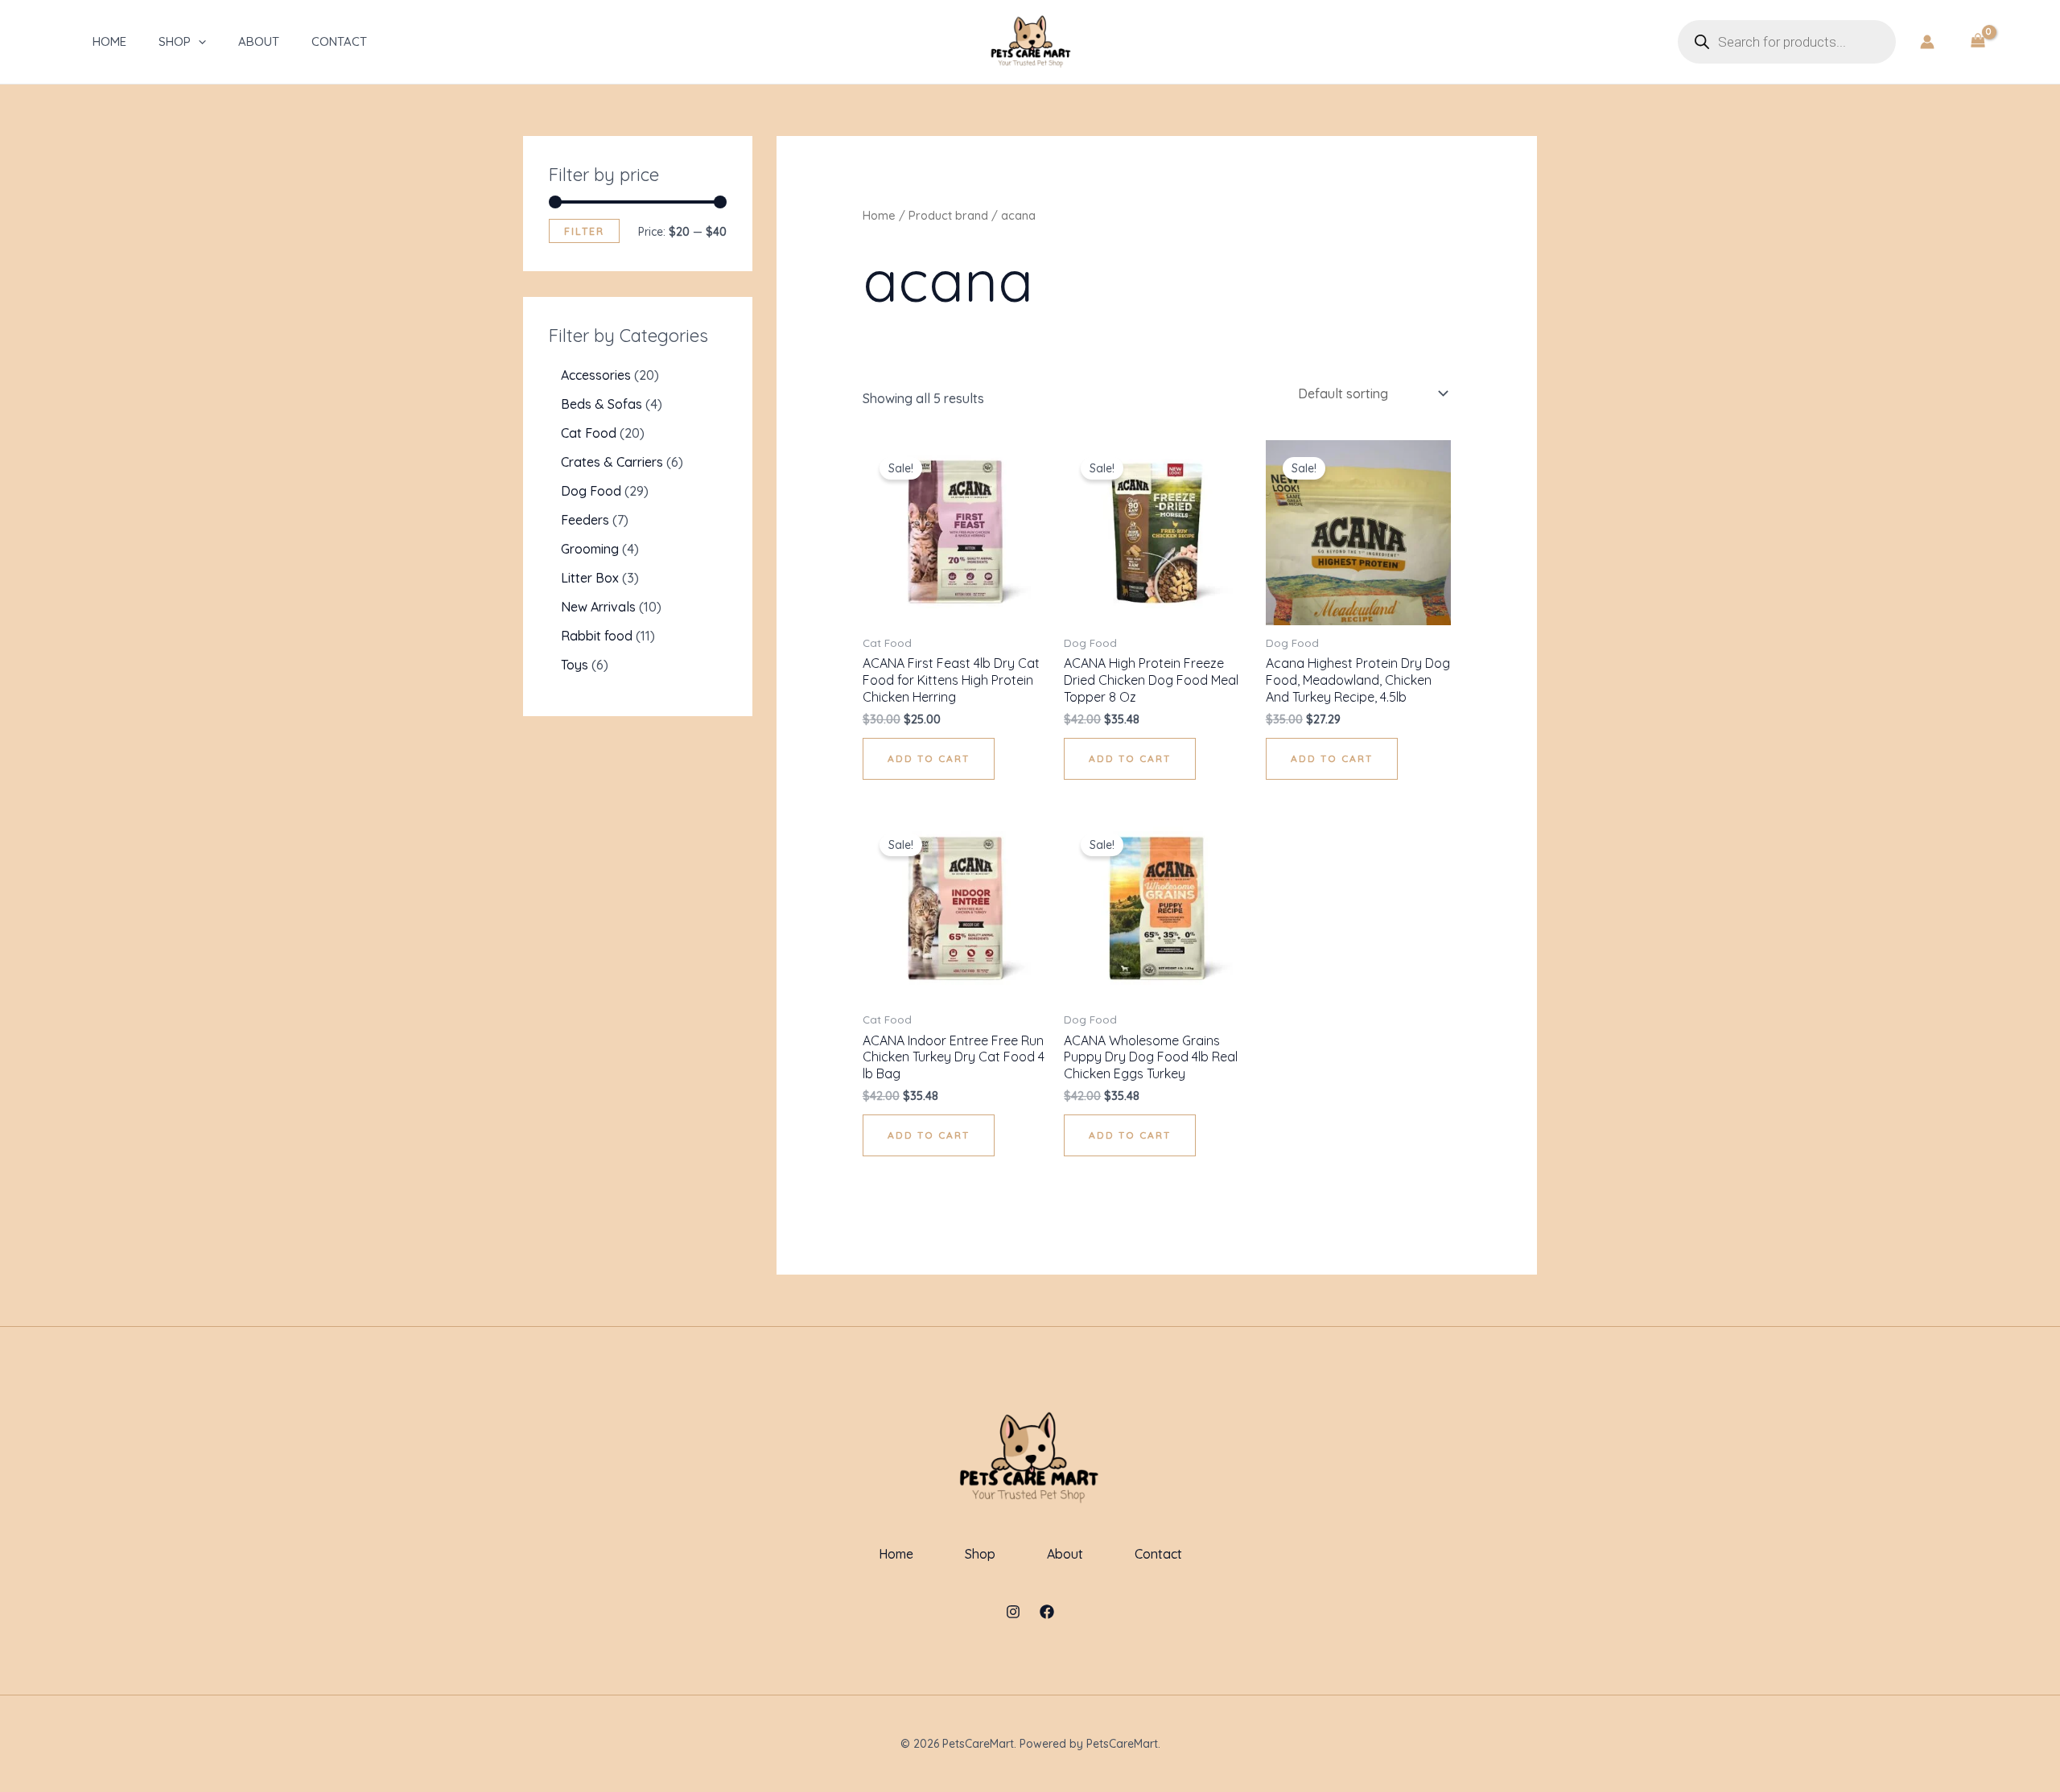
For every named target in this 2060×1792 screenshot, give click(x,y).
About (259, 41)
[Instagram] (1013, 1612)
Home (109, 41)
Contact (339, 41)
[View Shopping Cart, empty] (1978, 42)
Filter (584, 231)
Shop (175, 41)
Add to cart (929, 758)
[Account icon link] (1927, 42)
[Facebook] (1047, 1612)
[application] (198, 42)
